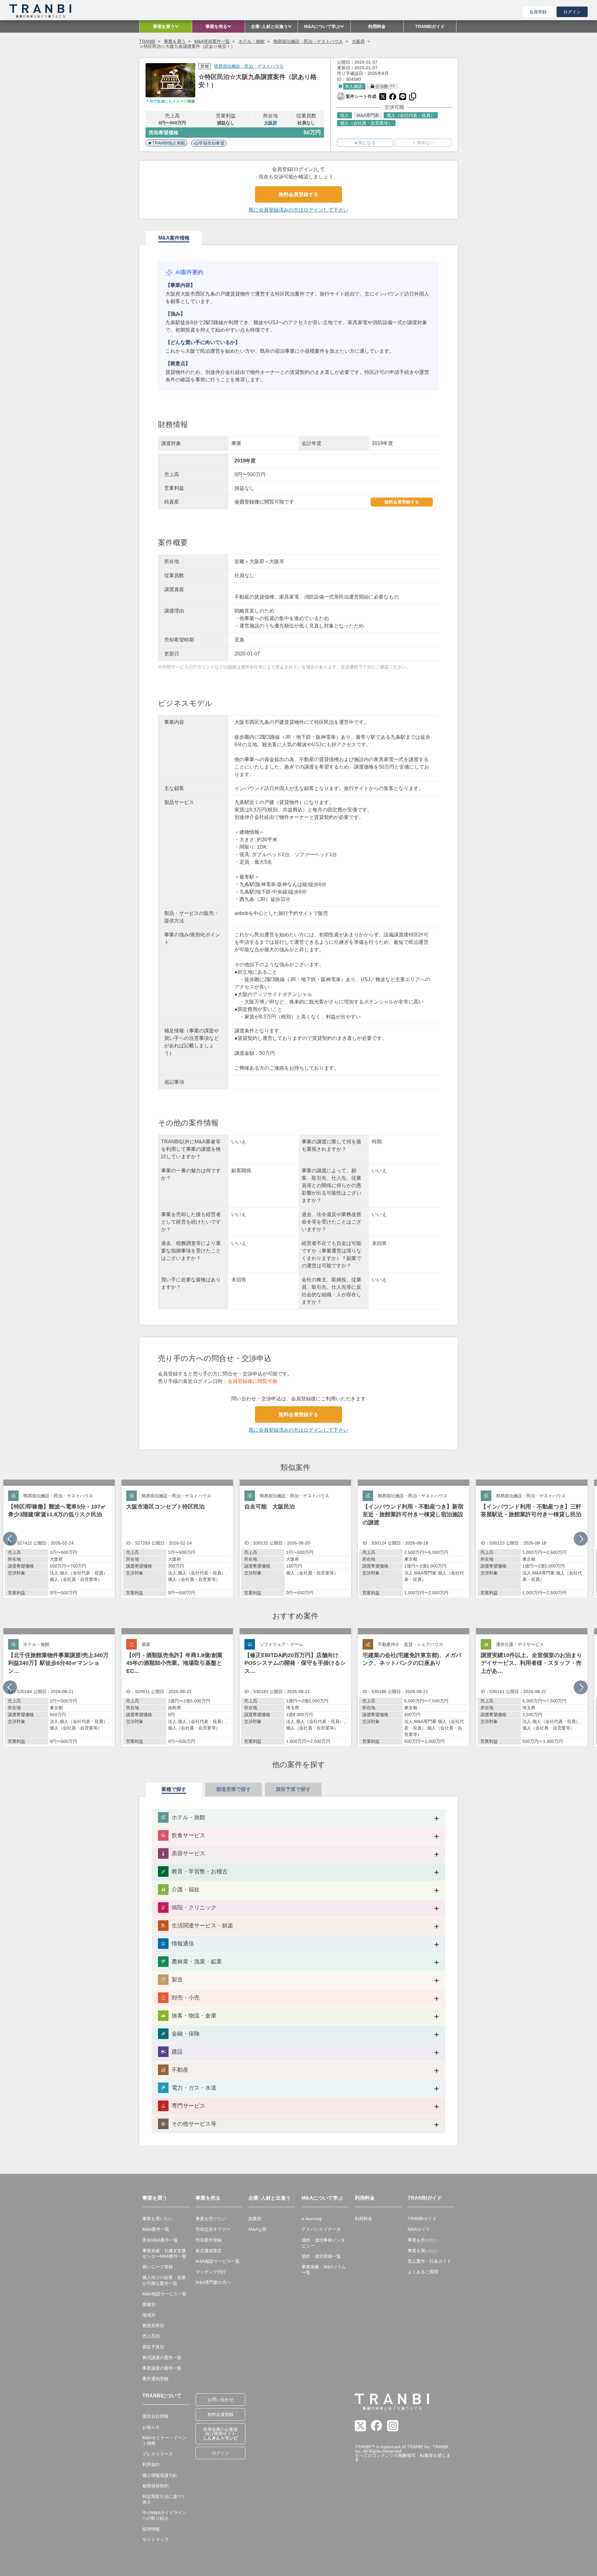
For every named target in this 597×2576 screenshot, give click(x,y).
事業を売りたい (211, 2219)
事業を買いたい (158, 2219)
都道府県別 (153, 2326)
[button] (581, 1539)
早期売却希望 (211, 143)
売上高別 (151, 2336)
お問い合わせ (220, 2399)
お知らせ (151, 2427)
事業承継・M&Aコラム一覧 (324, 2270)
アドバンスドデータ (321, 2229)
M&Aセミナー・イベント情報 (164, 2441)
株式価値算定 (209, 2251)
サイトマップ (155, 2540)
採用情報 (151, 2529)
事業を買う (175, 41)
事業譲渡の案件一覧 (162, 2368)
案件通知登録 (155, 2379)
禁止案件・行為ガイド (429, 2261)
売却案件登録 (209, 2240)
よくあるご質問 (423, 2272)
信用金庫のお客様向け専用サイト (220, 2434)
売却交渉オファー (213, 2229)
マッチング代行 (211, 2272)
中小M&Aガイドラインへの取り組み (164, 2515)
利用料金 (363, 2219)
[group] (59, 1539)
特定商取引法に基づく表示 (164, 2499)
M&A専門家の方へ (213, 2282)
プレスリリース (158, 2454)
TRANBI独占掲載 (169, 143)
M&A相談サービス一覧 (164, 2294)
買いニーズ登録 (158, 2267)
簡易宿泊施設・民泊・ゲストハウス (308, 41)
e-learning (312, 2219)
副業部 (255, 2219)
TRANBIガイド (422, 2219)
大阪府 (358, 41)
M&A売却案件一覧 (212, 41)
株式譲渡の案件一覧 (162, 2358)
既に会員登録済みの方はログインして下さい (298, 210)
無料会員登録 (220, 2414)
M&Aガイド (419, 2229)
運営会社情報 (155, 2416)
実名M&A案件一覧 (160, 2240)
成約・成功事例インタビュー (323, 2243)
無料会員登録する (298, 194)
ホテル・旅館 (252, 41)
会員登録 (538, 12)
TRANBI (147, 41)
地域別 (149, 2315)
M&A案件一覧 (156, 2229)
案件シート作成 (357, 96)
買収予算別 (153, 2347)
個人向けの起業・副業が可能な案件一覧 (164, 2280)
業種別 (149, 2304)
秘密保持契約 (155, 2486)
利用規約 (151, 2464)
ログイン (572, 12)
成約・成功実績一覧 (321, 2256)
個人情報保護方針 (160, 2475)
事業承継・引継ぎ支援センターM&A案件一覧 (164, 2253)
